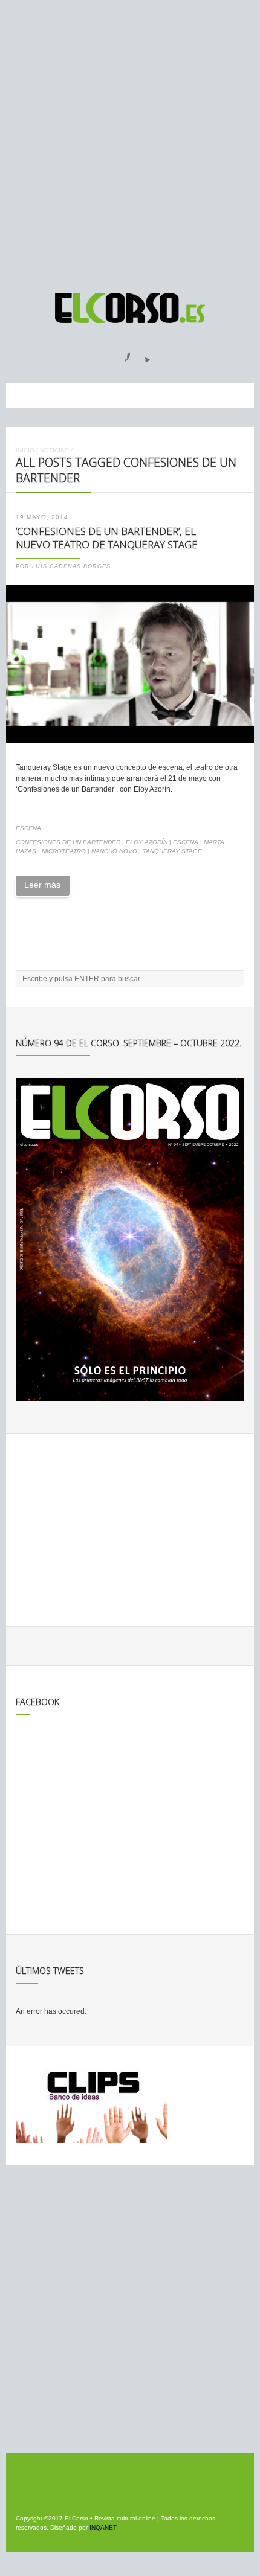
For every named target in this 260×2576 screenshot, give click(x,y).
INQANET (103, 2527)
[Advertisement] (130, 141)
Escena (28, 828)
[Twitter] (143, 353)
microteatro (64, 851)
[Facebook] (120, 353)
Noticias (54, 450)
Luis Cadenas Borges (71, 566)
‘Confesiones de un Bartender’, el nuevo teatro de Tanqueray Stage (107, 538)
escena (186, 842)
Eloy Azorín (147, 842)
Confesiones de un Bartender (68, 842)
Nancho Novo (114, 851)
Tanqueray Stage (172, 851)
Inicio (25, 450)
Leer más (42, 885)
